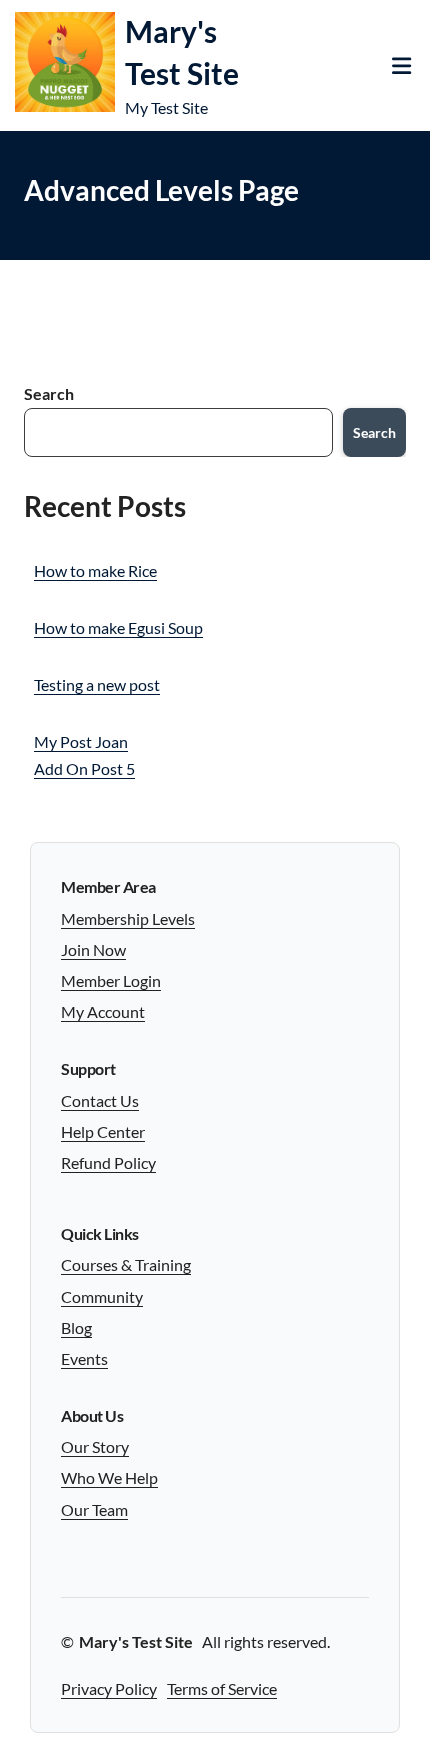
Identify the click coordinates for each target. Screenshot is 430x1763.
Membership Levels (128, 918)
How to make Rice (95, 570)
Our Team (94, 1509)
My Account (103, 1011)
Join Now (93, 949)
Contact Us (100, 1100)
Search (49, 393)
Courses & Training (126, 1264)
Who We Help (109, 1477)
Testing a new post (97, 684)
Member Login (111, 980)
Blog (76, 1327)
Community (102, 1296)
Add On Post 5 (84, 768)
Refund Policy (108, 1162)
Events (84, 1358)
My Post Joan (81, 741)
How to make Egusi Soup (118, 627)
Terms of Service (222, 1688)
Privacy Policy (109, 1688)
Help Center (103, 1131)
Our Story (95, 1446)
